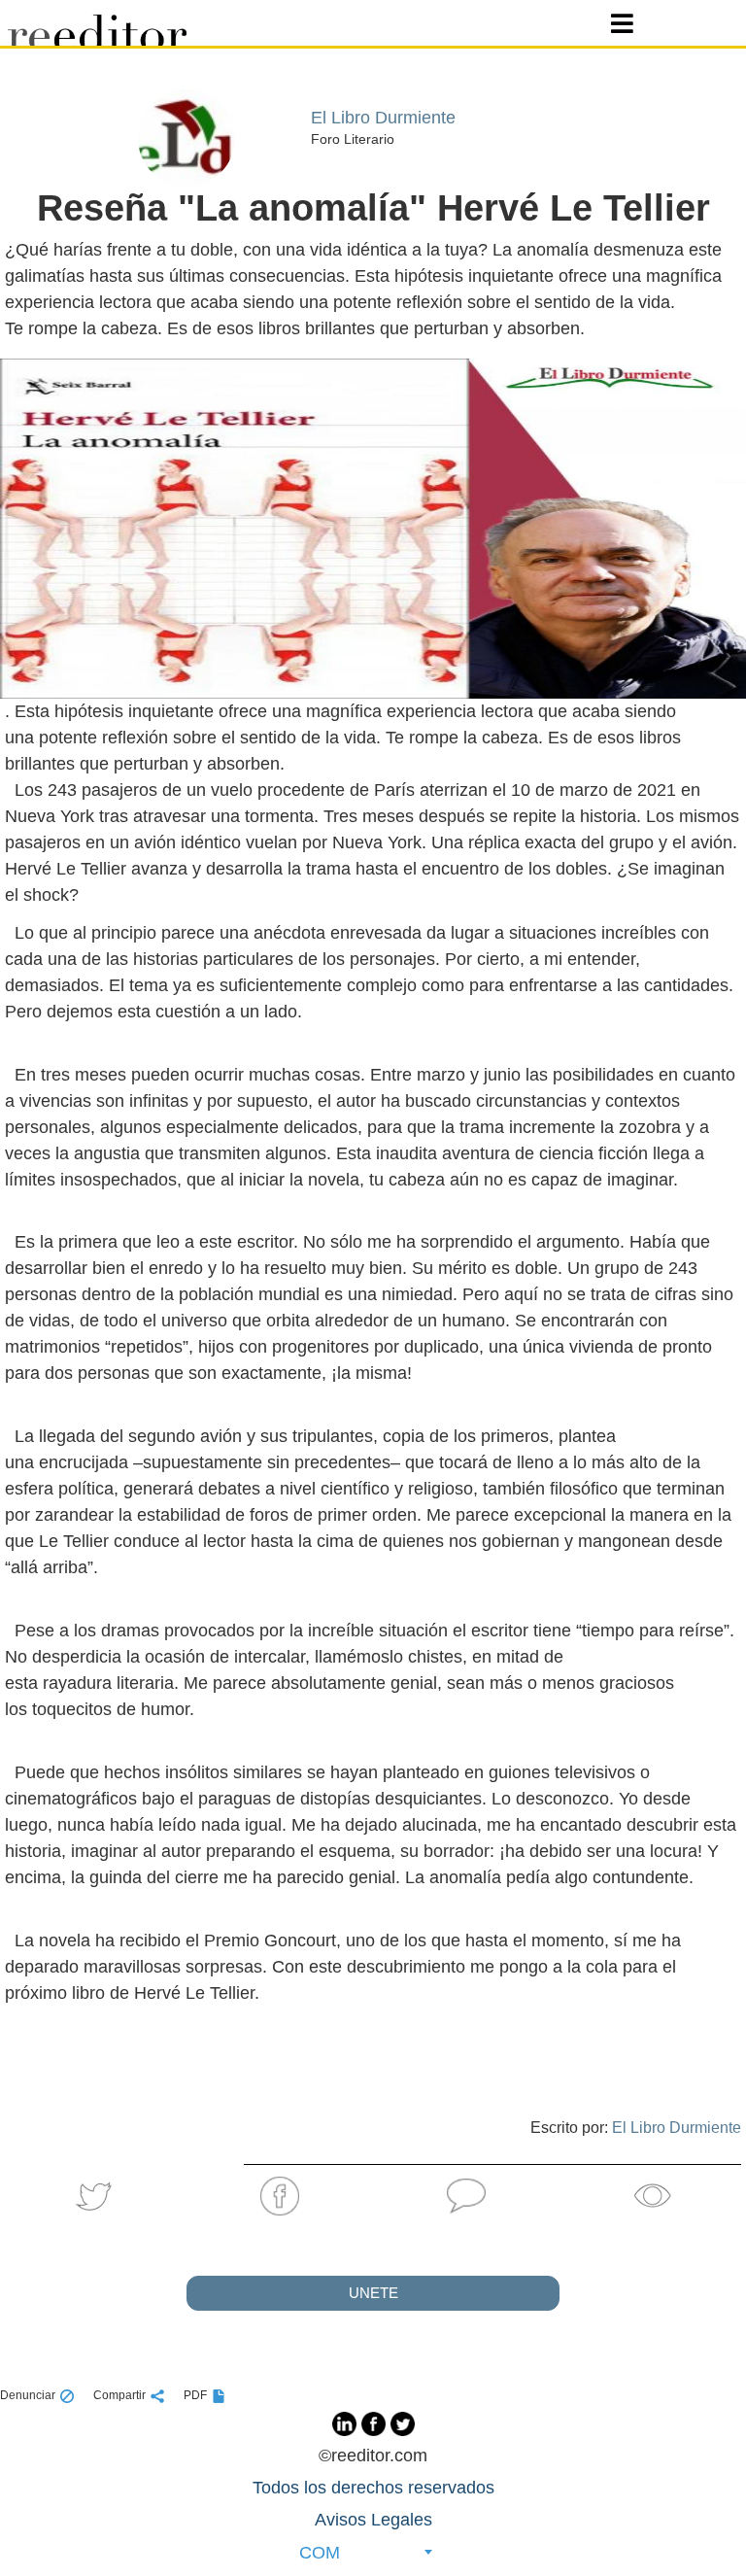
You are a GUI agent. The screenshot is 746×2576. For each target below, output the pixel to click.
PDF (195, 2395)
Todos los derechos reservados (373, 2488)
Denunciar (28, 2395)
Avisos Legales (373, 2520)
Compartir (119, 2395)
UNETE (373, 2293)
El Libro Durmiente (677, 2128)
